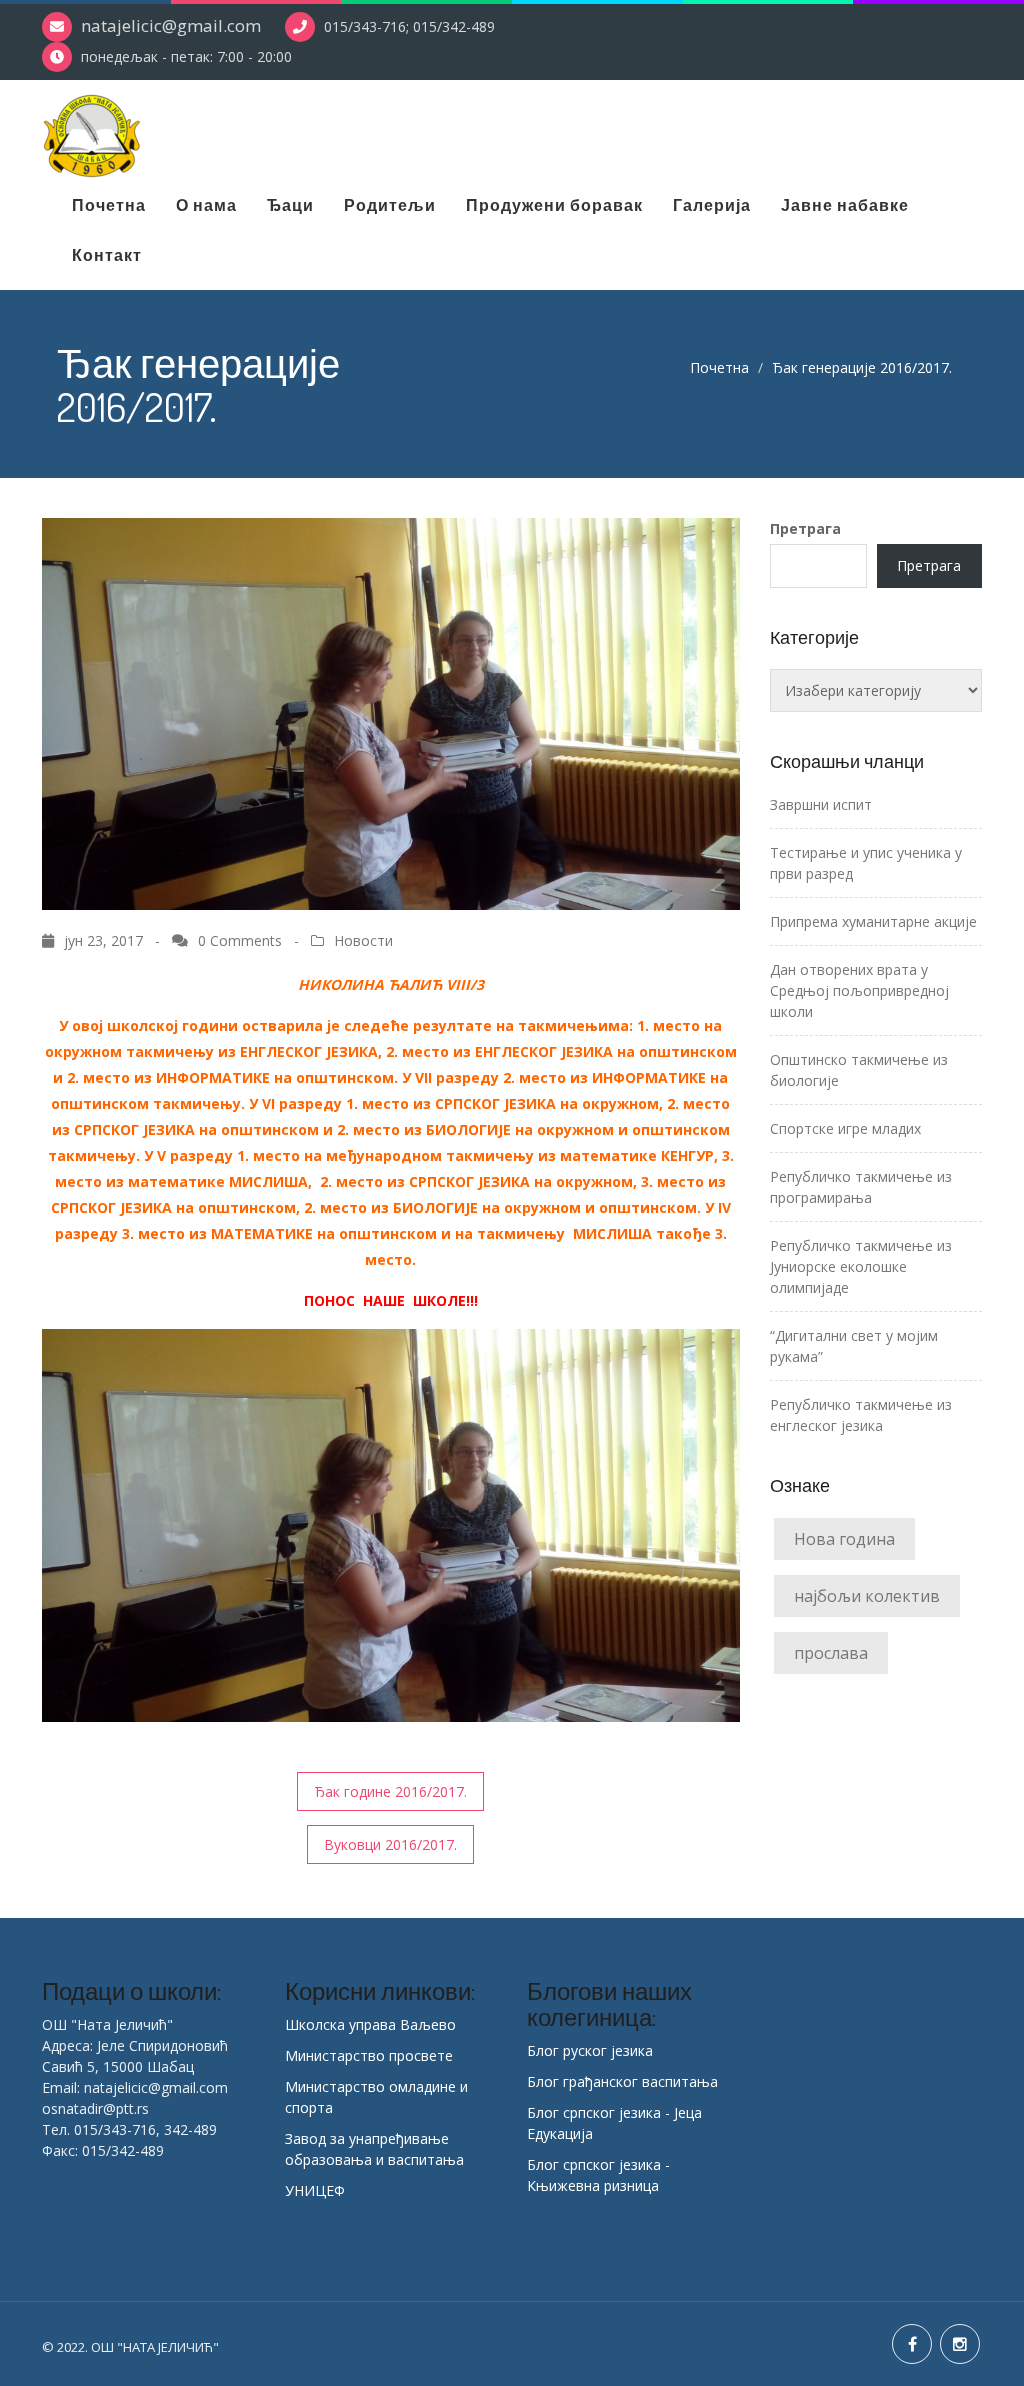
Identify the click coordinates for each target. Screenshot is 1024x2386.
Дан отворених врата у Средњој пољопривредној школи (859, 990)
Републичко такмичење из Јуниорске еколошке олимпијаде (861, 1266)
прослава (831, 1653)
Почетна (109, 205)
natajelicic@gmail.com (171, 25)
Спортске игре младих (845, 1128)
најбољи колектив (867, 1596)
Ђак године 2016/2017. (390, 1791)
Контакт (107, 255)
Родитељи (390, 205)
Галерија (712, 205)
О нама (206, 205)
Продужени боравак (554, 205)
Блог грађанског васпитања (622, 2081)
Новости (363, 940)
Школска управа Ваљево (370, 2024)
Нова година (844, 1539)
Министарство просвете (369, 2055)
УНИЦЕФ (315, 2190)
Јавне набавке (845, 205)
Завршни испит (821, 804)
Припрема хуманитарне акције (873, 921)
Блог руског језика (590, 2050)
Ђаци (290, 205)
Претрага (805, 528)
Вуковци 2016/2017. (390, 1844)
